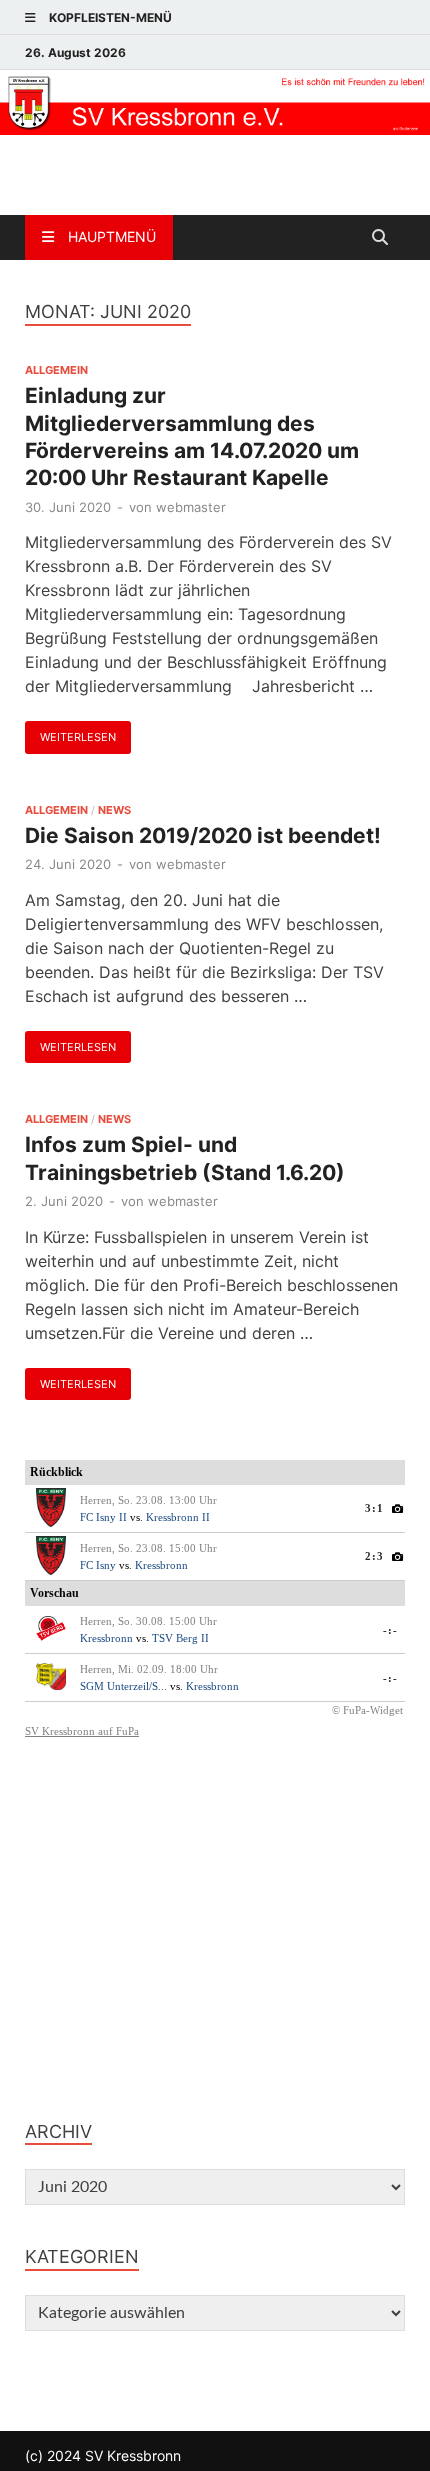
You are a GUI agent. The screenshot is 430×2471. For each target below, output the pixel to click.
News (114, 810)
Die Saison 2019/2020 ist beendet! (203, 835)
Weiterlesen (70, 732)
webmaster (191, 507)
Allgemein (56, 370)
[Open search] (380, 238)
